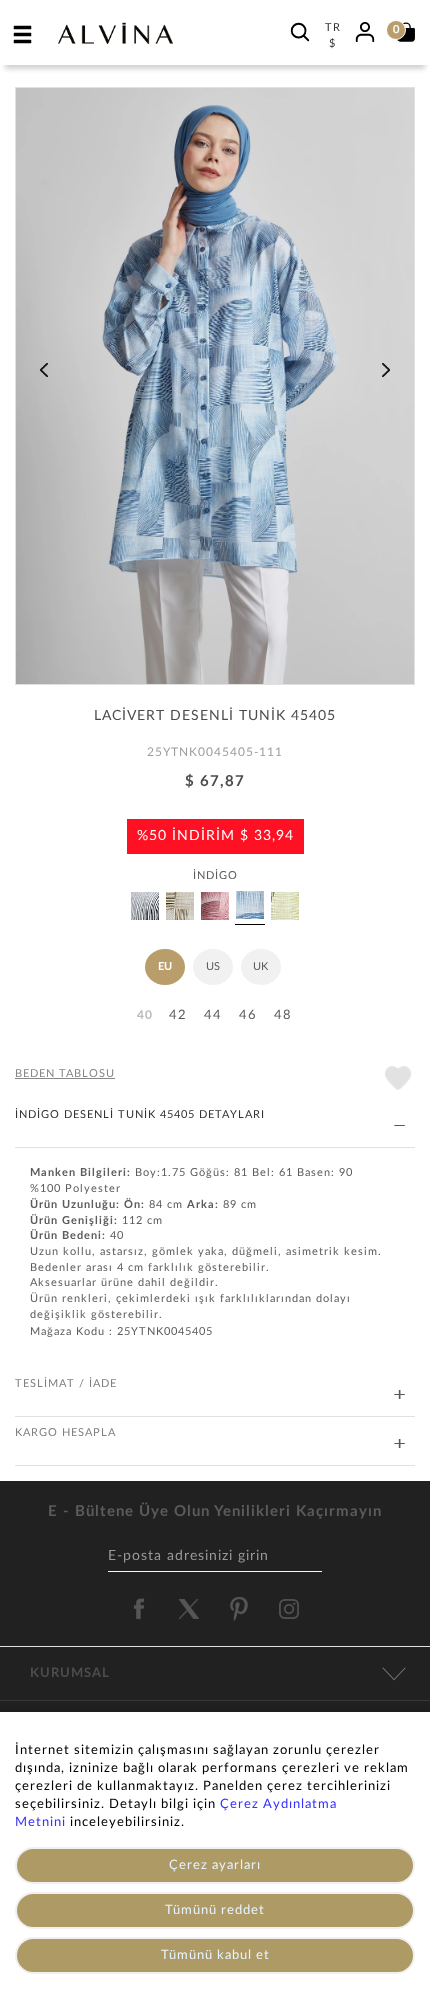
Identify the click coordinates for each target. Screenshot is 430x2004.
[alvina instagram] (291, 1609)
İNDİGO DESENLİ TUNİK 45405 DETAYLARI (140, 1114)
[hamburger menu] (23, 34)
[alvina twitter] (189, 1609)
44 (213, 1015)
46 (248, 1015)
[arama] (300, 31)
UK (260, 966)
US (213, 966)
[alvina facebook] (139, 1609)
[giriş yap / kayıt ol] (365, 29)
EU (165, 966)
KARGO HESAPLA (65, 1432)
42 (178, 1015)
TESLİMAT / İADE (66, 1383)
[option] (215, 393)
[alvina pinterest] (239, 1609)
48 (283, 1015)
